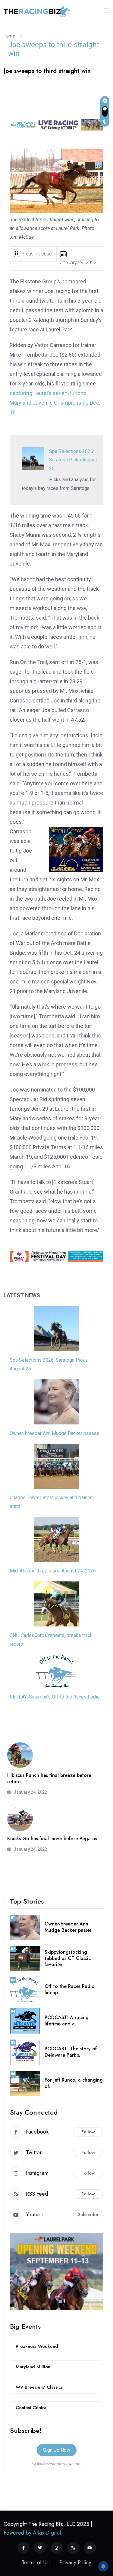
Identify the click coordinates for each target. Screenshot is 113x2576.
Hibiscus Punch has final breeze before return (49, 1778)
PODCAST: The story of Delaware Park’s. (71, 2052)
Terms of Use (37, 2562)
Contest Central (32, 2408)
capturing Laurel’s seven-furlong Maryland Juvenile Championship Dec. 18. (55, 403)
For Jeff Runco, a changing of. (74, 2083)
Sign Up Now (57, 2450)
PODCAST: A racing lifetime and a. (67, 2021)
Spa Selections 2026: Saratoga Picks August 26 (73, 460)
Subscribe (88, 2215)
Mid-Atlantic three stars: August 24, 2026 (53, 1571)
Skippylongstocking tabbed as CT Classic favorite (68, 1958)
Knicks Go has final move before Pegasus (52, 1839)
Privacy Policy (75, 2562)
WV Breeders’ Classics (39, 2387)
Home (10, 36)
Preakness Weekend (37, 2346)
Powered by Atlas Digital (32, 2533)
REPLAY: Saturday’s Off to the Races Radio (55, 1697)
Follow (88, 2132)
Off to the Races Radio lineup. (70, 1989)
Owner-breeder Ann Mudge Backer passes (55, 1433)
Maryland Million (33, 2367)
